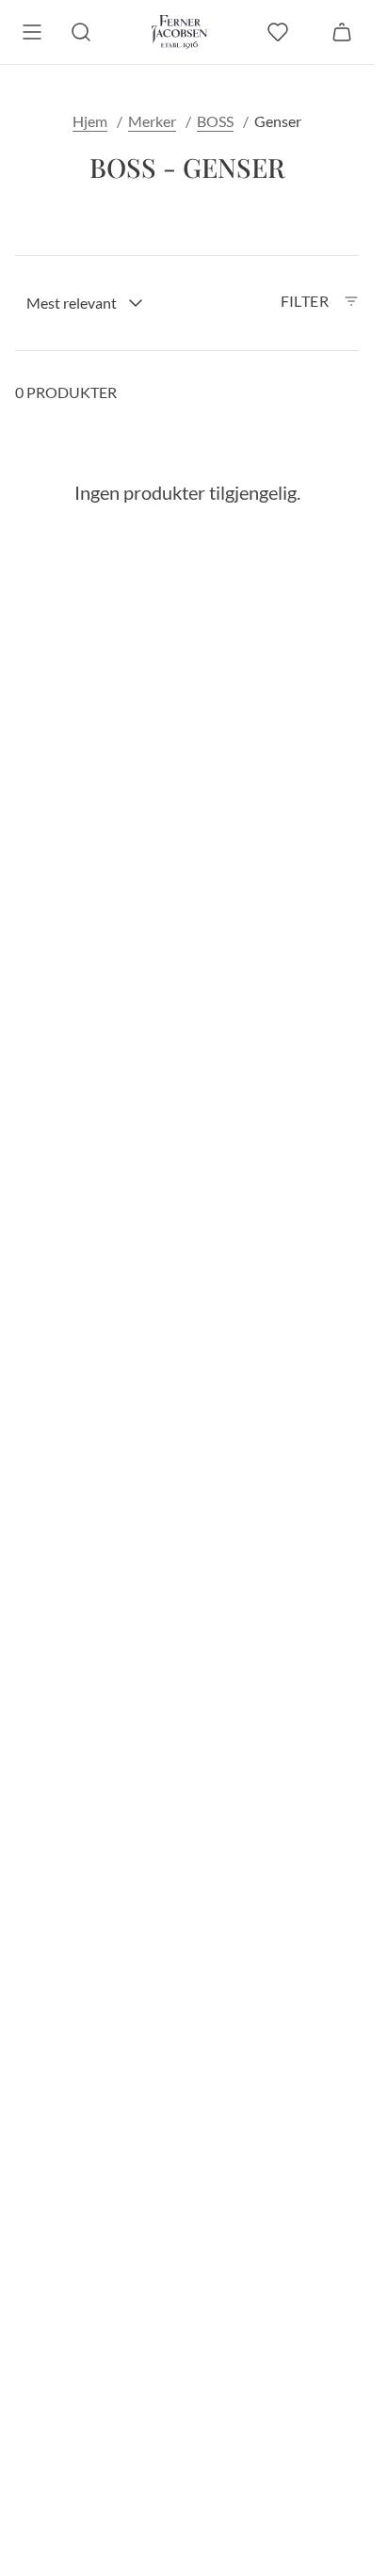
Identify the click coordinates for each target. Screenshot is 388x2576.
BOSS (215, 121)
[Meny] (32, 32)
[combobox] (85, 303)
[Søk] (81, 32)
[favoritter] (278, 32)
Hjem (90, 121)
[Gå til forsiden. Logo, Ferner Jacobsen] (179, 32)
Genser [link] (278, 121)
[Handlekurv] (342, 32)
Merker (152, 121)
